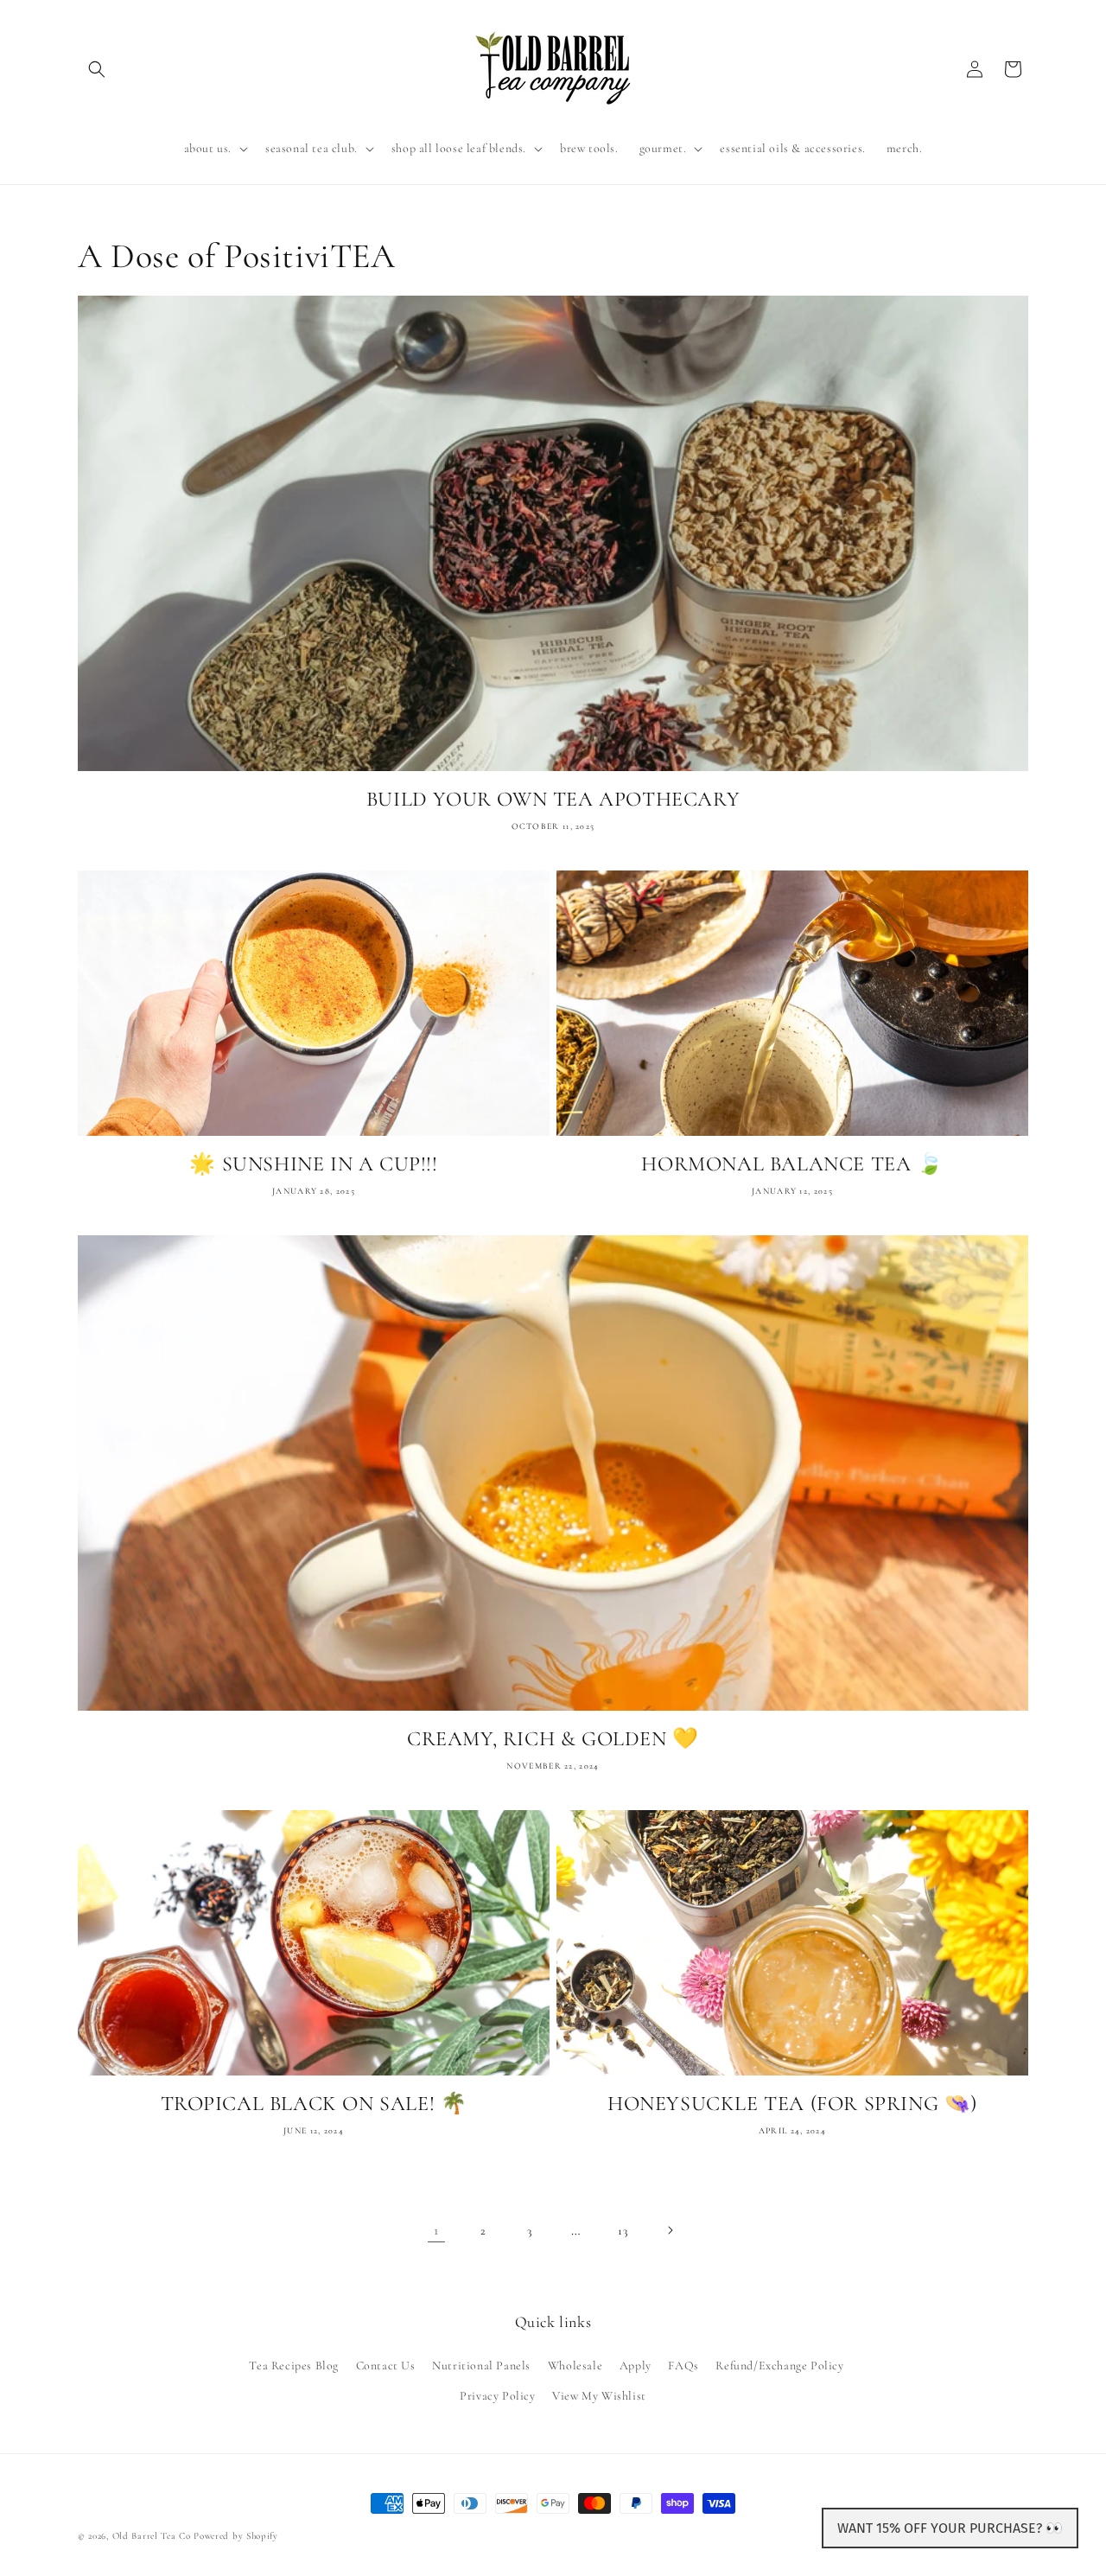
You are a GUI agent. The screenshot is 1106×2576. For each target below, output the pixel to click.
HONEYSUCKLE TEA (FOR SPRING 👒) (792, 2104)
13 (623, 2231)
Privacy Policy (497, 2395)
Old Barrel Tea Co (152, 2536)
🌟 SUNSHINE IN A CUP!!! (313, 1164)
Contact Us (386, 2365)
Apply (636, 2365)
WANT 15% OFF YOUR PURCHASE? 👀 (950, 2528)
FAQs (683, 2365)
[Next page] (670, 2230)
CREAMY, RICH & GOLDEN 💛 (553, 1739)
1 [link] (436, 2230)
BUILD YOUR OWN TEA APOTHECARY (553, 799)
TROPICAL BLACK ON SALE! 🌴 (314, 2104)
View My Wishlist (599, 2395)
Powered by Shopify (236, 2536)
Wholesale (575, 2365)
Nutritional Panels (481, 2365)
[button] (97, 69)
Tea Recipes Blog (294, 2365)
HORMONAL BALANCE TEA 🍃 (792, 1164)
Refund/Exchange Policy (779, 2365)
